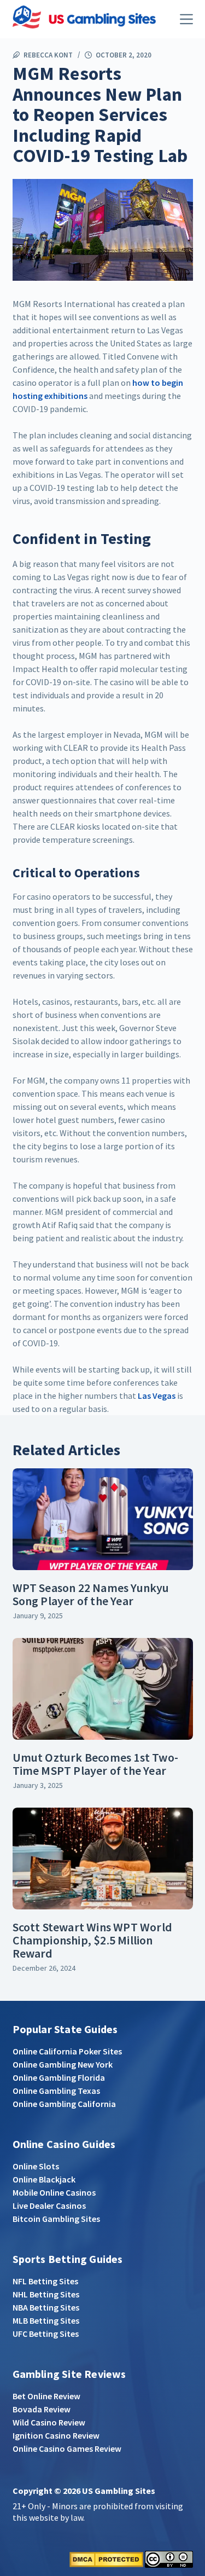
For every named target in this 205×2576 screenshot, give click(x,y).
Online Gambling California (64, 2104)
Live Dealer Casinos (49, 2205)
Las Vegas (157, 1396)
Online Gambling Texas (56, 2091)
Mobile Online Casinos (54, 2192)
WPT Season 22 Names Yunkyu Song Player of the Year (91, 1594)
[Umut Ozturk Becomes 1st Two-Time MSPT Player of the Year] (103, 1689)
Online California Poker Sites (67, 2051)
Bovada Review (42, 2409)
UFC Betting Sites (46, 2334)
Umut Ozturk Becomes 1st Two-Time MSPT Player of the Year (96, 1764)
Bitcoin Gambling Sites (56, 2219)
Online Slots (36, 2166)
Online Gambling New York (63, 2064)
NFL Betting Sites (45, 2281)
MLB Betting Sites (46, 2320)
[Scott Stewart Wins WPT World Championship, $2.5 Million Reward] (103, 1859)
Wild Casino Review (49, 2422)
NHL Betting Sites (46, 2294)
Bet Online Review (46, 2396)
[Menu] (186, 19)
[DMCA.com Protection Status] (106, 2558)
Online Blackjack (44, 2179)
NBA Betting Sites (46, 2307)
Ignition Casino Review (56, 2435)
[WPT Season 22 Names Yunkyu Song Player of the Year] (103, 1519)
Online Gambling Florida (59, 2077)
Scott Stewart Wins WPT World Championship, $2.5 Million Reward (93, 1940)
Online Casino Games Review (67, 2448)
